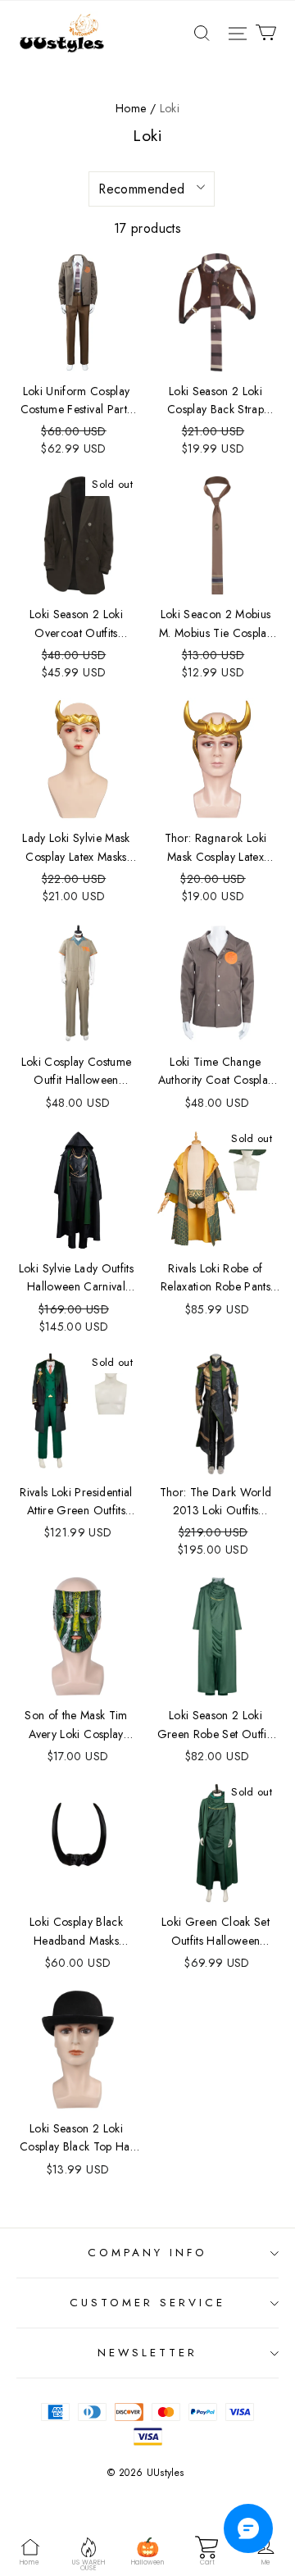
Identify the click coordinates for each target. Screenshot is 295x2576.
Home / (136, 108)
